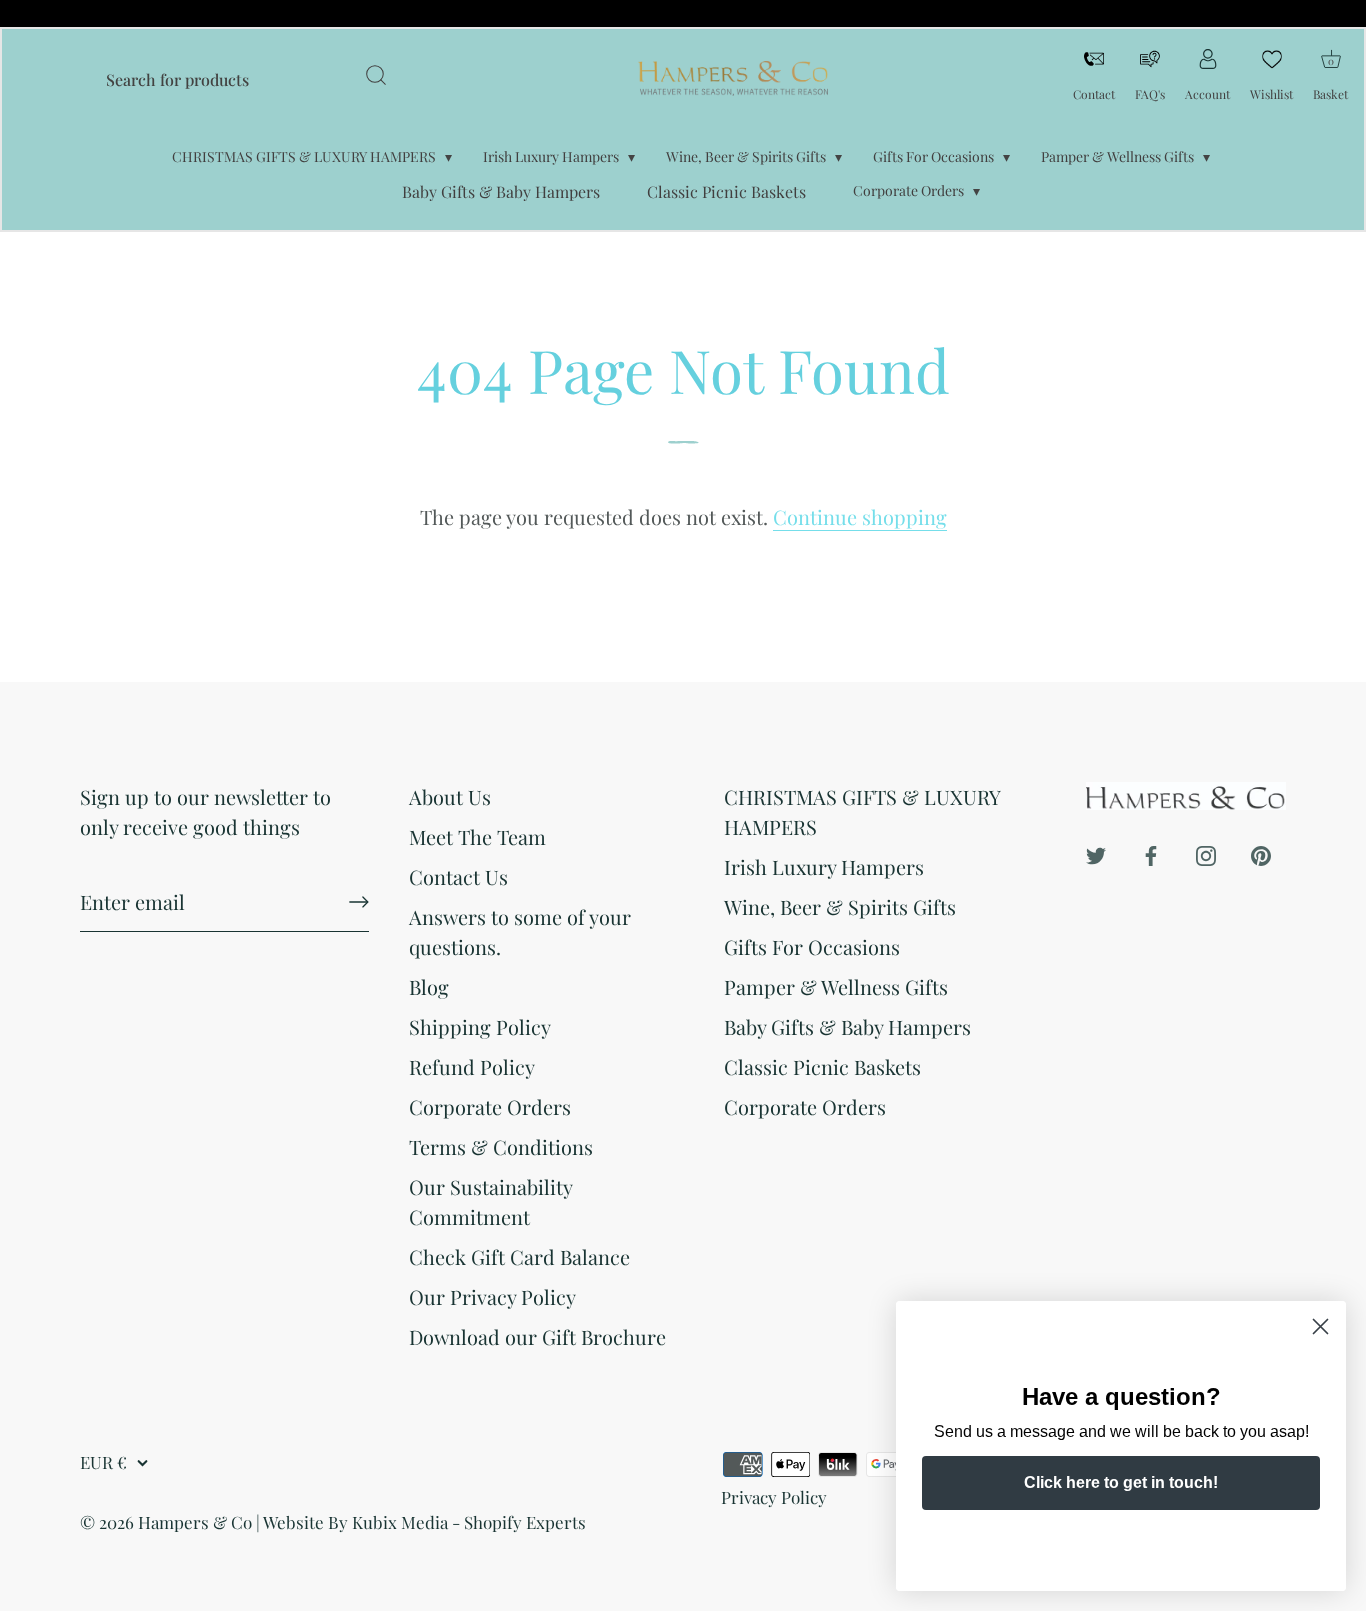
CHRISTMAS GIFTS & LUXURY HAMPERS (304, 156)
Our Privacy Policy (492, 1296)
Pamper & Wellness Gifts (1117, 156)
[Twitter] (1096, 852)
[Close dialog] (1320, 1326)
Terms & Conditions (501, 1146)
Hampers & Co (195, 1522)
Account (1207, 94)
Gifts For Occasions (933, 156)
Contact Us (458, 876)
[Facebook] (1151, 852)
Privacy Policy (774, 1497)
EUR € (103, 1462)
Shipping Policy (480, 1026)
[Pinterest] (1261, 852)
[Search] (376, 78)
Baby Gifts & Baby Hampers (501, 191)
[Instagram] (1206, 852)
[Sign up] (359, 902)
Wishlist (1271, 94)
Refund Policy (472, 1066)
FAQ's (1150, 94)
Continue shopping (860, 516)
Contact (1094, 94)
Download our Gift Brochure (537, 1336)
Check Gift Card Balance (519, 1256)
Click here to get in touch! (1121, 1482)
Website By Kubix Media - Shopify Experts (424, 1522)
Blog (429, 986)
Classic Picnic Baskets (726, 191)
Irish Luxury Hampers (551, 156)
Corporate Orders (908, 190)
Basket (1330, 73)
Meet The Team (477, 836)
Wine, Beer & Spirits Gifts (746, 156)
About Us (450, 796)
